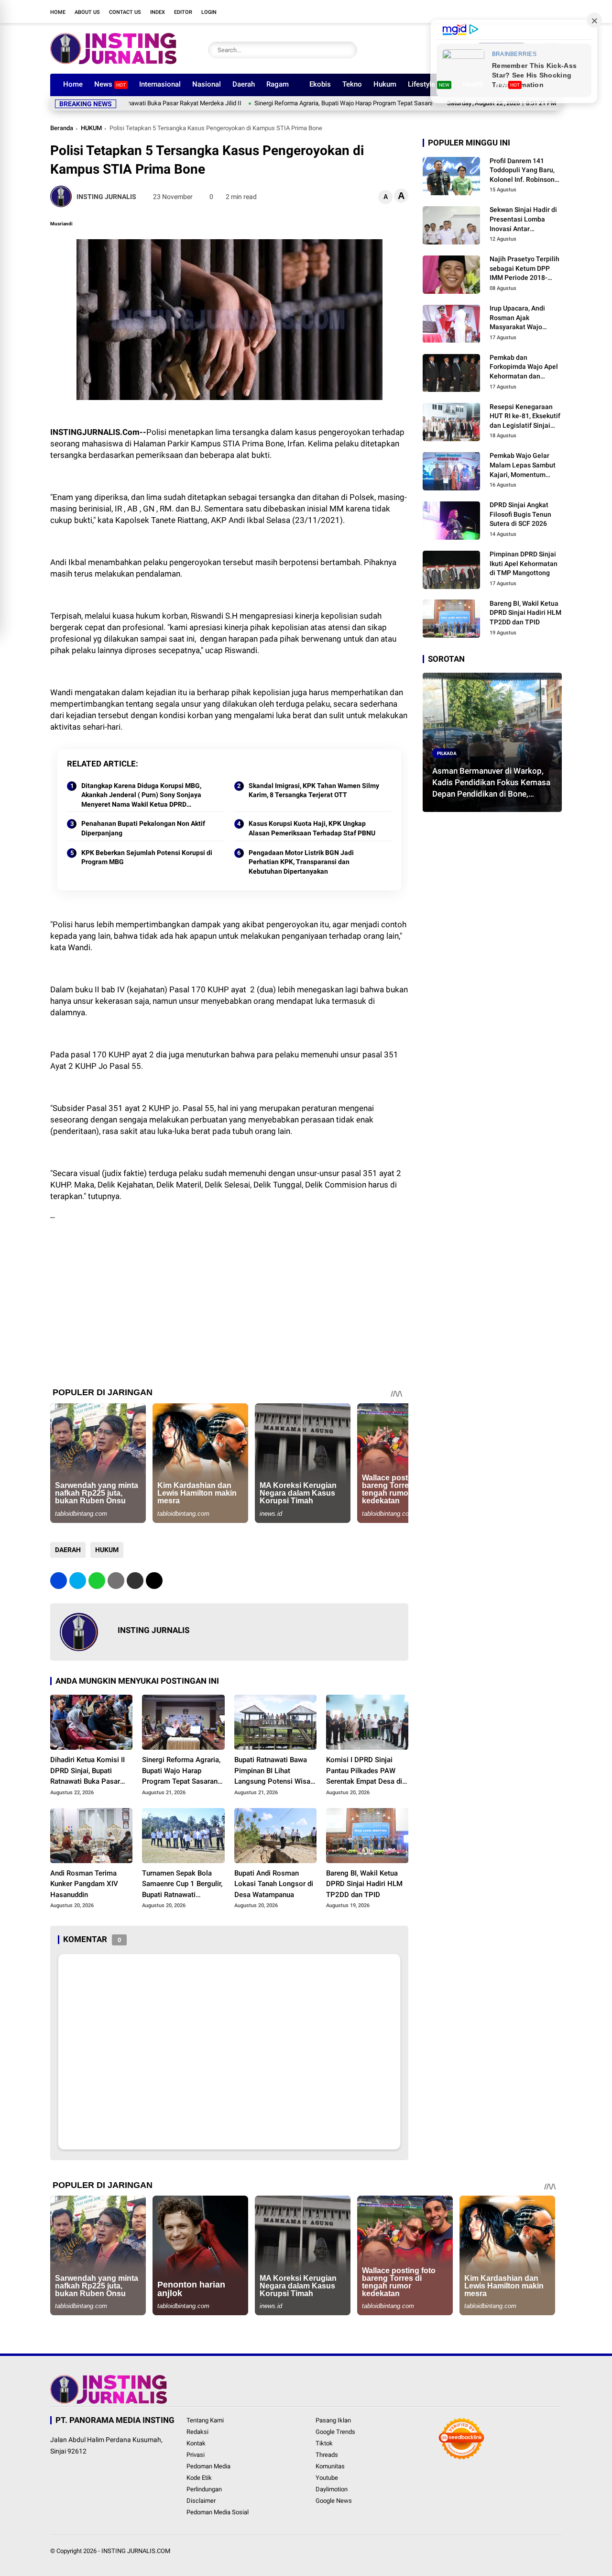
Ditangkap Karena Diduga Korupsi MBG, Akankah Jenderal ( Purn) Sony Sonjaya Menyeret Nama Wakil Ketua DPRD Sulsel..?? (141, 796)
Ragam (278, 84)
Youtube (327, 2478)
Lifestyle (429, 84)
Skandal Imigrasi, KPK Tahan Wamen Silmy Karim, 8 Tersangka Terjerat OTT (314, 790)
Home (58, 12)
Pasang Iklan (333, 2420)
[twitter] (500, 11)
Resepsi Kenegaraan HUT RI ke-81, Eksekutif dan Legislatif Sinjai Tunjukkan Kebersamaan (525, 417)
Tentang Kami (205, 2420)
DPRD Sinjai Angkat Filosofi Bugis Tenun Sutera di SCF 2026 (520, 514)
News (110, 84)
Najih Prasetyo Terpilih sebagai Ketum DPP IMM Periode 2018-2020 (525, 269)
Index (158, 12)
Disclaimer (201, 2501)
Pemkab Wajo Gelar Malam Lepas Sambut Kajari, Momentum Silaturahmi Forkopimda (523, 466)
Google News (334, 2501)
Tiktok (324, 2443)
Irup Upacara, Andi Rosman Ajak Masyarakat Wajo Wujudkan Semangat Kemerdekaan (521, 318)
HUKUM (91, 128)
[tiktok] (543, 11)
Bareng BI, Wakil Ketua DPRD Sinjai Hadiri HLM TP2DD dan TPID (364, 1884)
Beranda (62, 128)
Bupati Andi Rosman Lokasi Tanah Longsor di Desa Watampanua (274, 1884)
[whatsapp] (97, 1581)
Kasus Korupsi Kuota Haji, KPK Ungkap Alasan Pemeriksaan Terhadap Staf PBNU (312, 828)
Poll (508, 84)
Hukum (385, 84)
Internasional (160, 84)
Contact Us (125, 12)
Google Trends (335, 2432)
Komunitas (330, 2466)
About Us (87, 12)
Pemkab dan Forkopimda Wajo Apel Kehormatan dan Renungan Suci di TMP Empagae (524, 367)
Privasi (196, 2455)
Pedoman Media (208, 2466)
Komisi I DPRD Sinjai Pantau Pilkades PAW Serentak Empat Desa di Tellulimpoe (364, 1771)
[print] (116, 1581)
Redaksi (197, 2432)
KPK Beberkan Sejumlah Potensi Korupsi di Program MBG (147, 857)
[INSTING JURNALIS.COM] (113, 61)
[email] (135, 1581)
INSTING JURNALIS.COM (136, 2551)
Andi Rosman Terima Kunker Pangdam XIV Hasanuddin (84, 1884)
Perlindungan (204, 2489)
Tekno (352, 84)
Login (209, 12)
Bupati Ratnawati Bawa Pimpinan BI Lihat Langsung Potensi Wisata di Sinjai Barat (275, 1771)
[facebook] (485, 11)
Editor (183, 12)
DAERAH (68, 1550)
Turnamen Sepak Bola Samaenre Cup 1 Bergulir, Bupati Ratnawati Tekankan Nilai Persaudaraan (182, 1885)
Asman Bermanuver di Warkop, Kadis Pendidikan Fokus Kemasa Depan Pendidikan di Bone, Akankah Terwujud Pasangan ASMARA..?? (491, 783)
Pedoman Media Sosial (218, 2512)
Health (473, 84)
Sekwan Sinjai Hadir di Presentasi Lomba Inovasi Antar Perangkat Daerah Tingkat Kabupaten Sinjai (523, 220)
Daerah (244, 84)
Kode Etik (199, 2478)
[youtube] (528, 11)
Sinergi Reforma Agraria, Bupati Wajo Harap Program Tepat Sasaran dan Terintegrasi (308, 103)
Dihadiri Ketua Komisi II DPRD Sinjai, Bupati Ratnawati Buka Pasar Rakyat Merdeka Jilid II (87, 1771)
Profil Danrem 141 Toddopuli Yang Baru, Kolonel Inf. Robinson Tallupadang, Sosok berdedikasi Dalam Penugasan (522, 171)
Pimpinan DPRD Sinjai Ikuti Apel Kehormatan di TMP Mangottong (524, 563)
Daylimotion (332, 2489)
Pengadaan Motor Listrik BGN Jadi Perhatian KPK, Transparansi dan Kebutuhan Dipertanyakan (301, 862)
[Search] (348, 50)
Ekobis (320, 84)
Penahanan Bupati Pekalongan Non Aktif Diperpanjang (143, 828)
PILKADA (447, 753)
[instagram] (514, 11)
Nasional (207, 84)
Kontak (196, 2443)
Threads (327, 2455)
